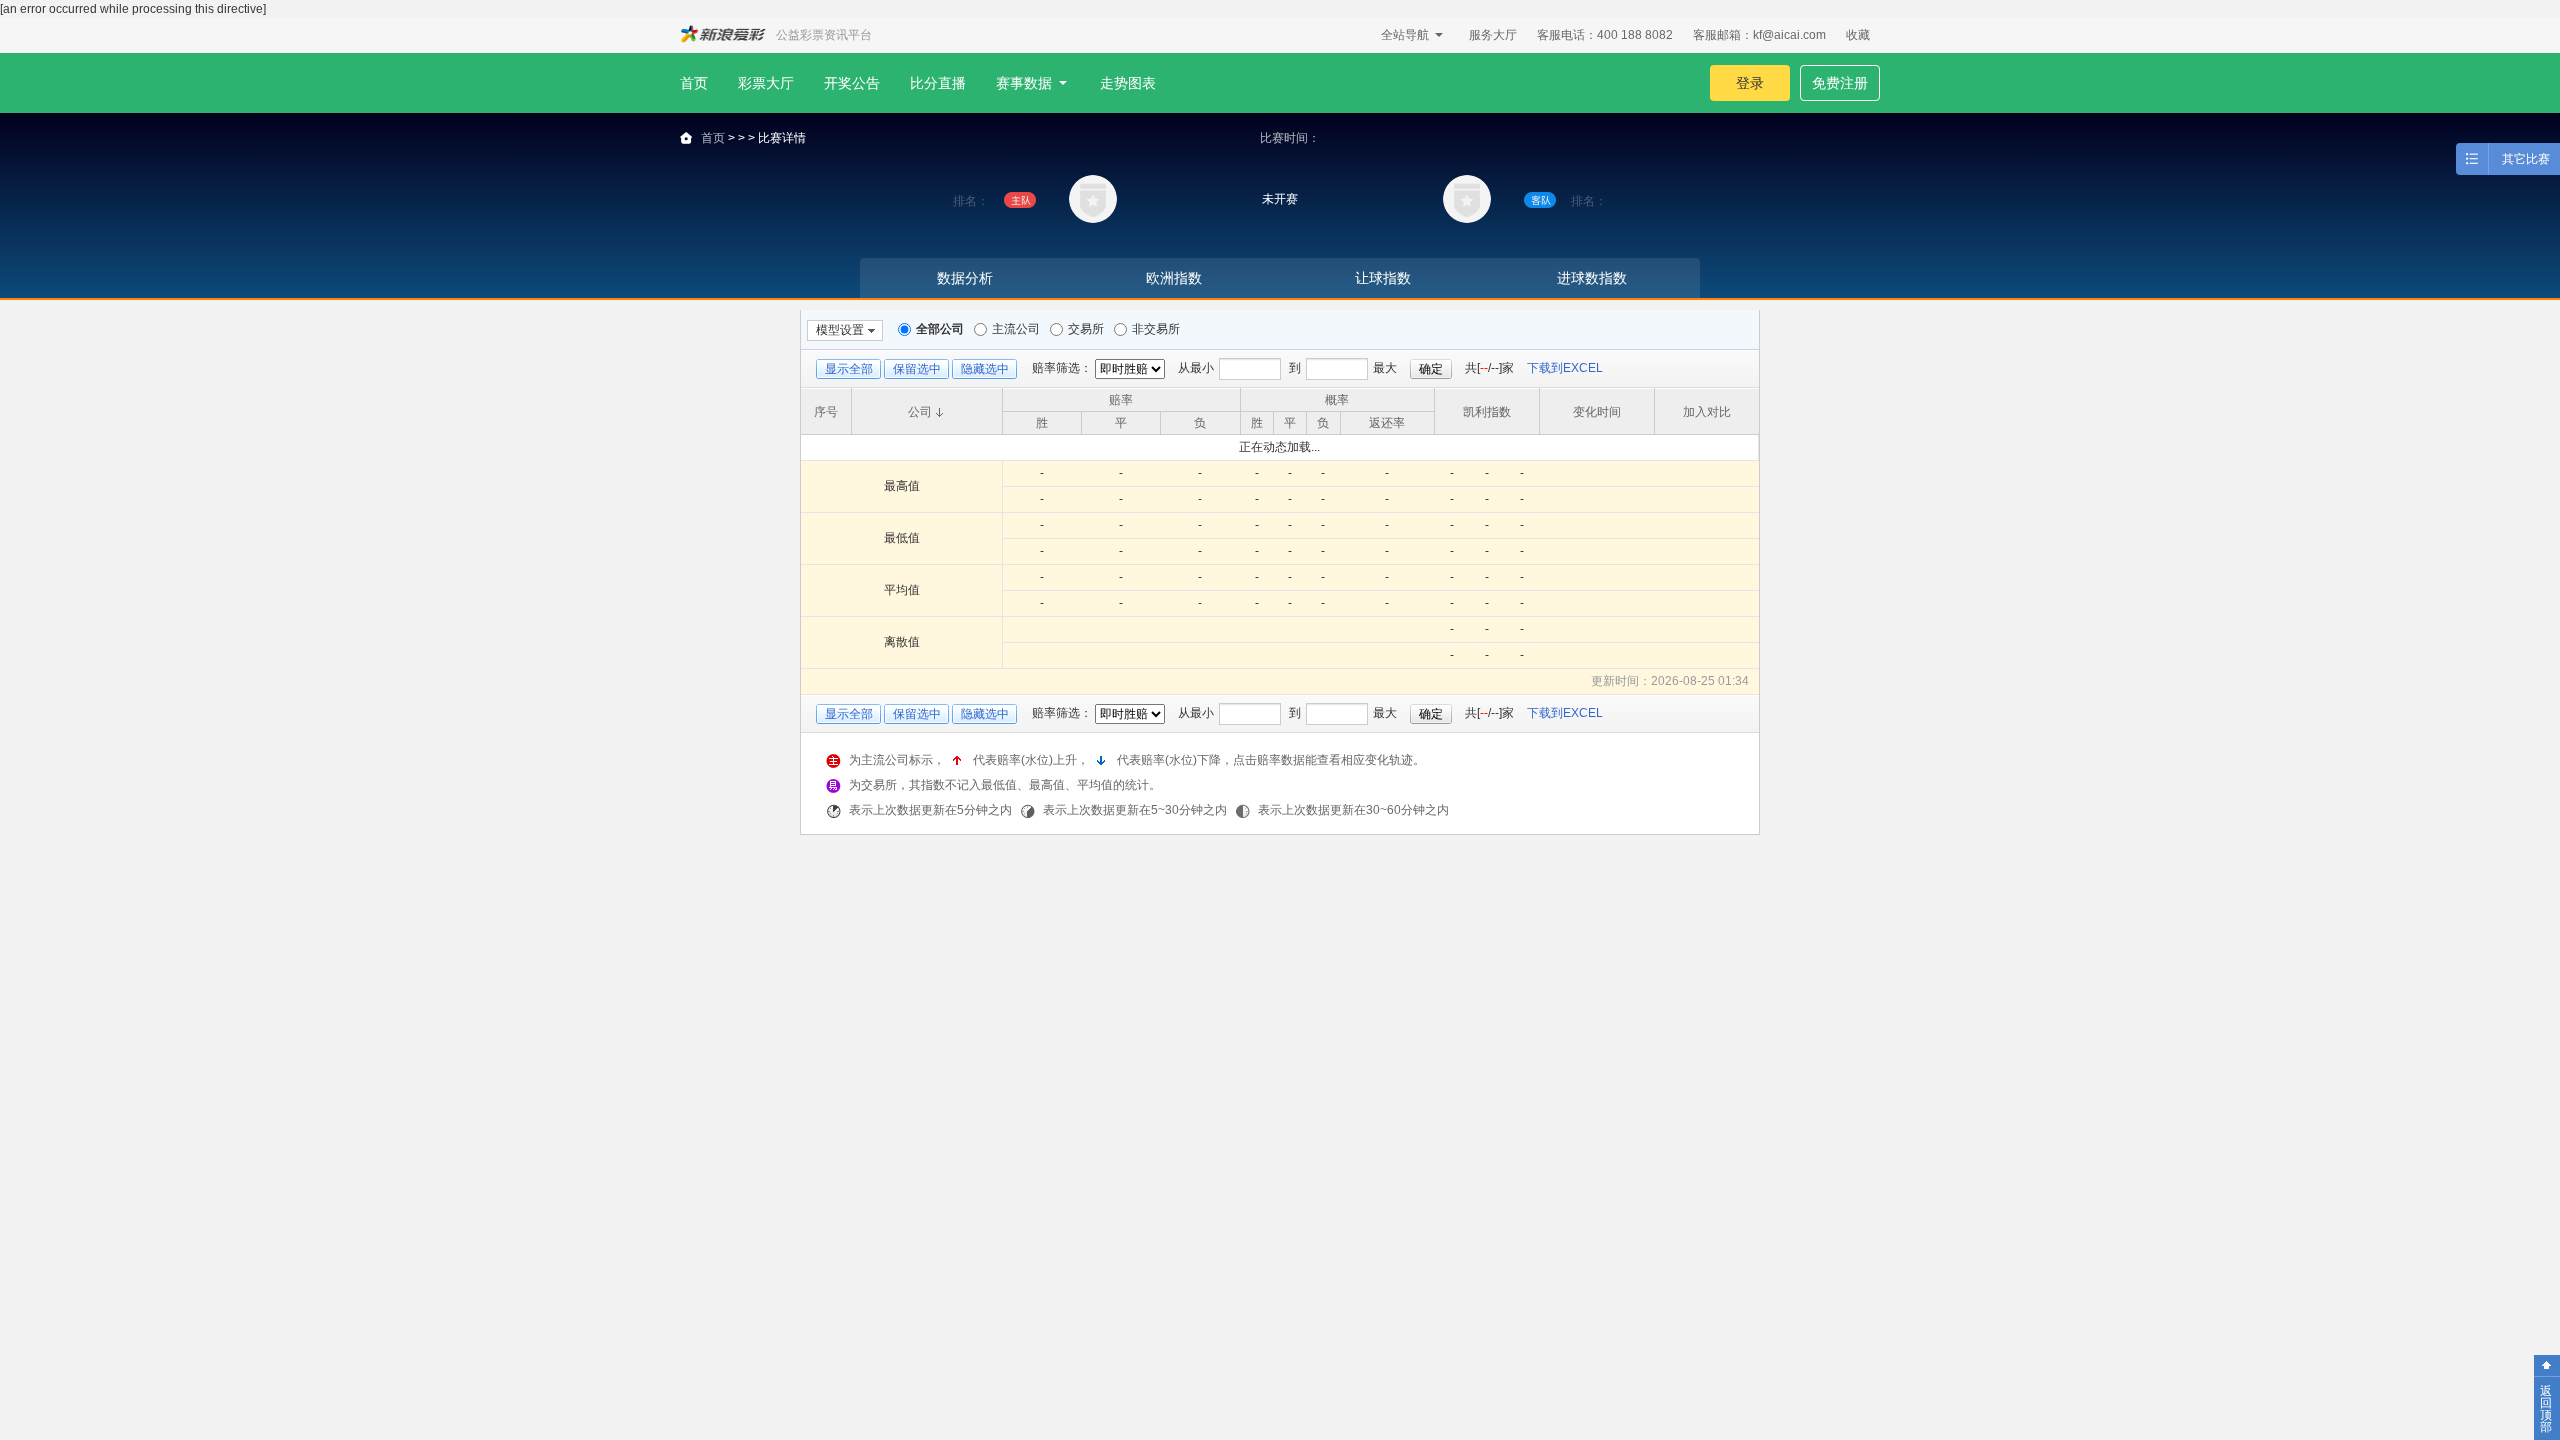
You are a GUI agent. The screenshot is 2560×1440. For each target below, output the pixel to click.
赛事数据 (1024, 83)
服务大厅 (1493, 35)
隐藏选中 (985, 369)
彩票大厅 (766, 83)
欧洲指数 (1174, 278)
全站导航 (1405, 35)
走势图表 (1128, 83)
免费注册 (1840, 83)
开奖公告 (852, 83)
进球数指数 (1592, 278)
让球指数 (1383, 278)
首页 (694, 83)
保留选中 (917, 369)
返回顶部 (2546, 1409)
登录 (1750, 83)
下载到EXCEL (1565, 368)
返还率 (1387, 423)
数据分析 (965, 278)
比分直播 (938, 83)
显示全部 (849, 369)
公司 (920, 412)
